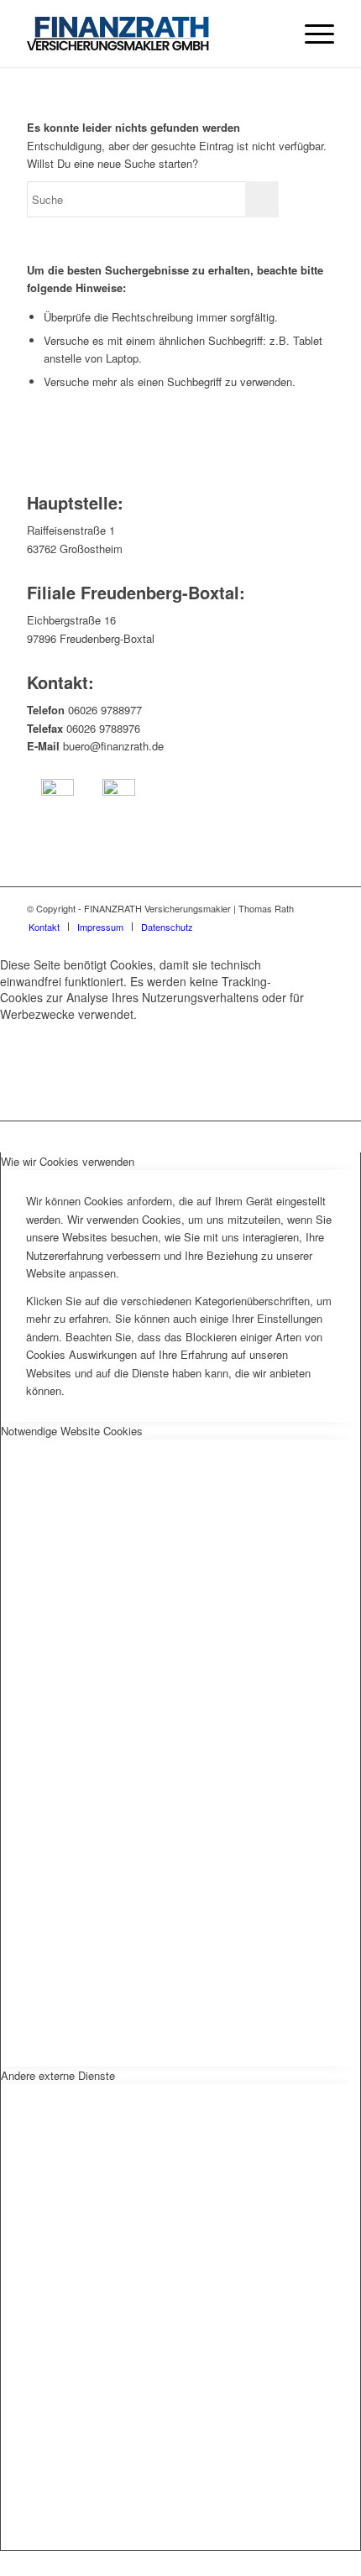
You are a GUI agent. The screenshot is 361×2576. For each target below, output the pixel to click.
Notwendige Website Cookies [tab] (72, 1431)
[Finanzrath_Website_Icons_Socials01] (58, 795)
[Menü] (311, 34)
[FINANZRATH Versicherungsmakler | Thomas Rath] (149, 34)
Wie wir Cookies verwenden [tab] (68, 1161)
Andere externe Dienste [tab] (58, 2075)
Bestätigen (53, 1063)
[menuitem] (311, 34)
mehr (141, 1063)
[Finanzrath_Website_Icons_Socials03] (119, 795)
